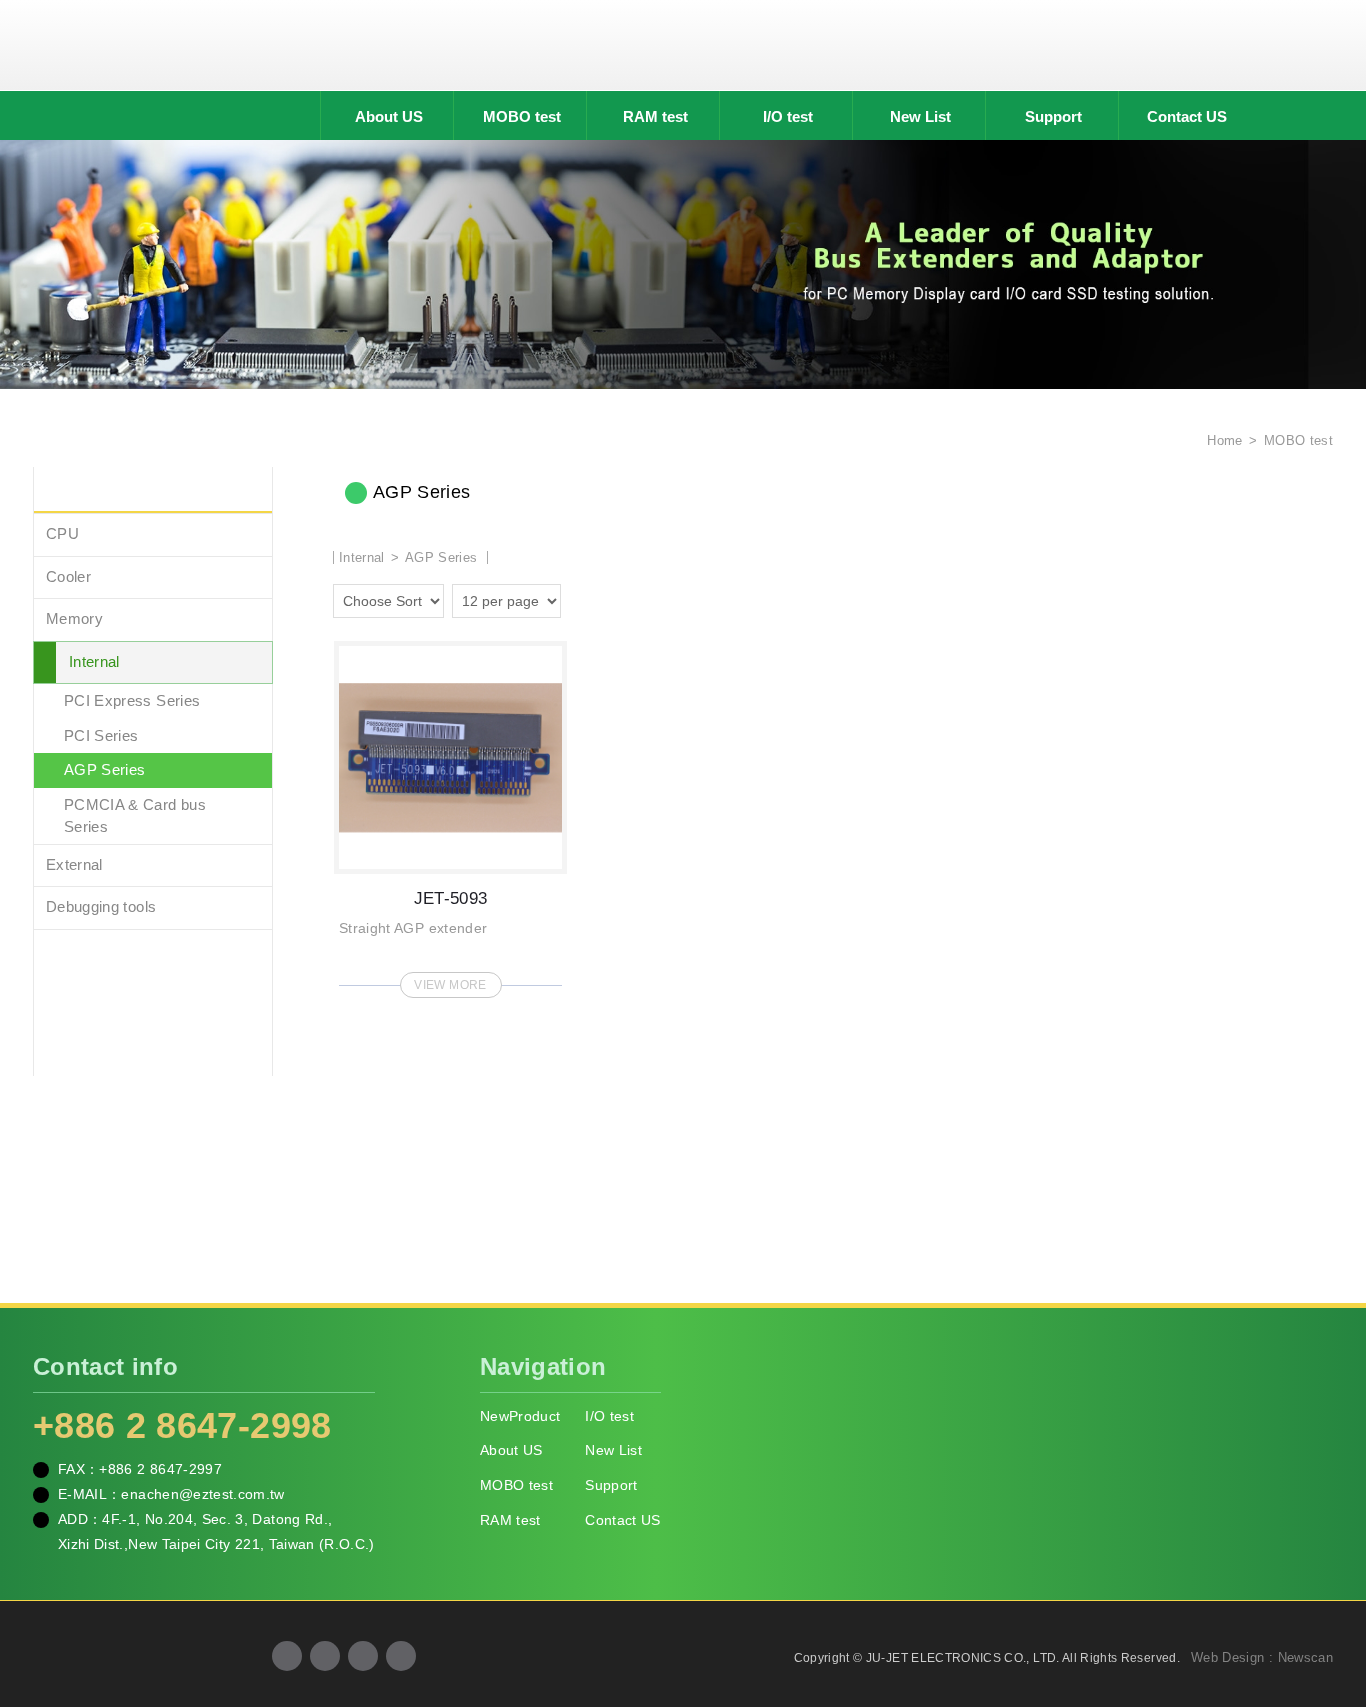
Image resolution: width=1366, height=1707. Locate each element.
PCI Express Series (132, 700)
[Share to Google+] (325, 1656)
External (74, 864)
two (581, 598)
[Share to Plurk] (401, 1656)
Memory (74, 618)
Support (1053, 116)
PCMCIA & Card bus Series (135, 816)
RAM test (655, 116)
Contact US (1187, 116)
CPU (62, 533)
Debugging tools (101, 906)
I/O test (788, 116)
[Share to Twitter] (363, 1656)
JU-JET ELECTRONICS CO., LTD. (683, 45)
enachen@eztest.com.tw (202, 1494)
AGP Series (105, 769)
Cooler (68, 576)
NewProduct (520, 1416)
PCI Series (101, 735)
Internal (94, 661)
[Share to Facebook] (287, 1656)
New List (920, 116)
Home (1223, 440)
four (609, 598)
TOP (1326, 1602)
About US (389, 116)
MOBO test (522, 116)
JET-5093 (450, 813)
